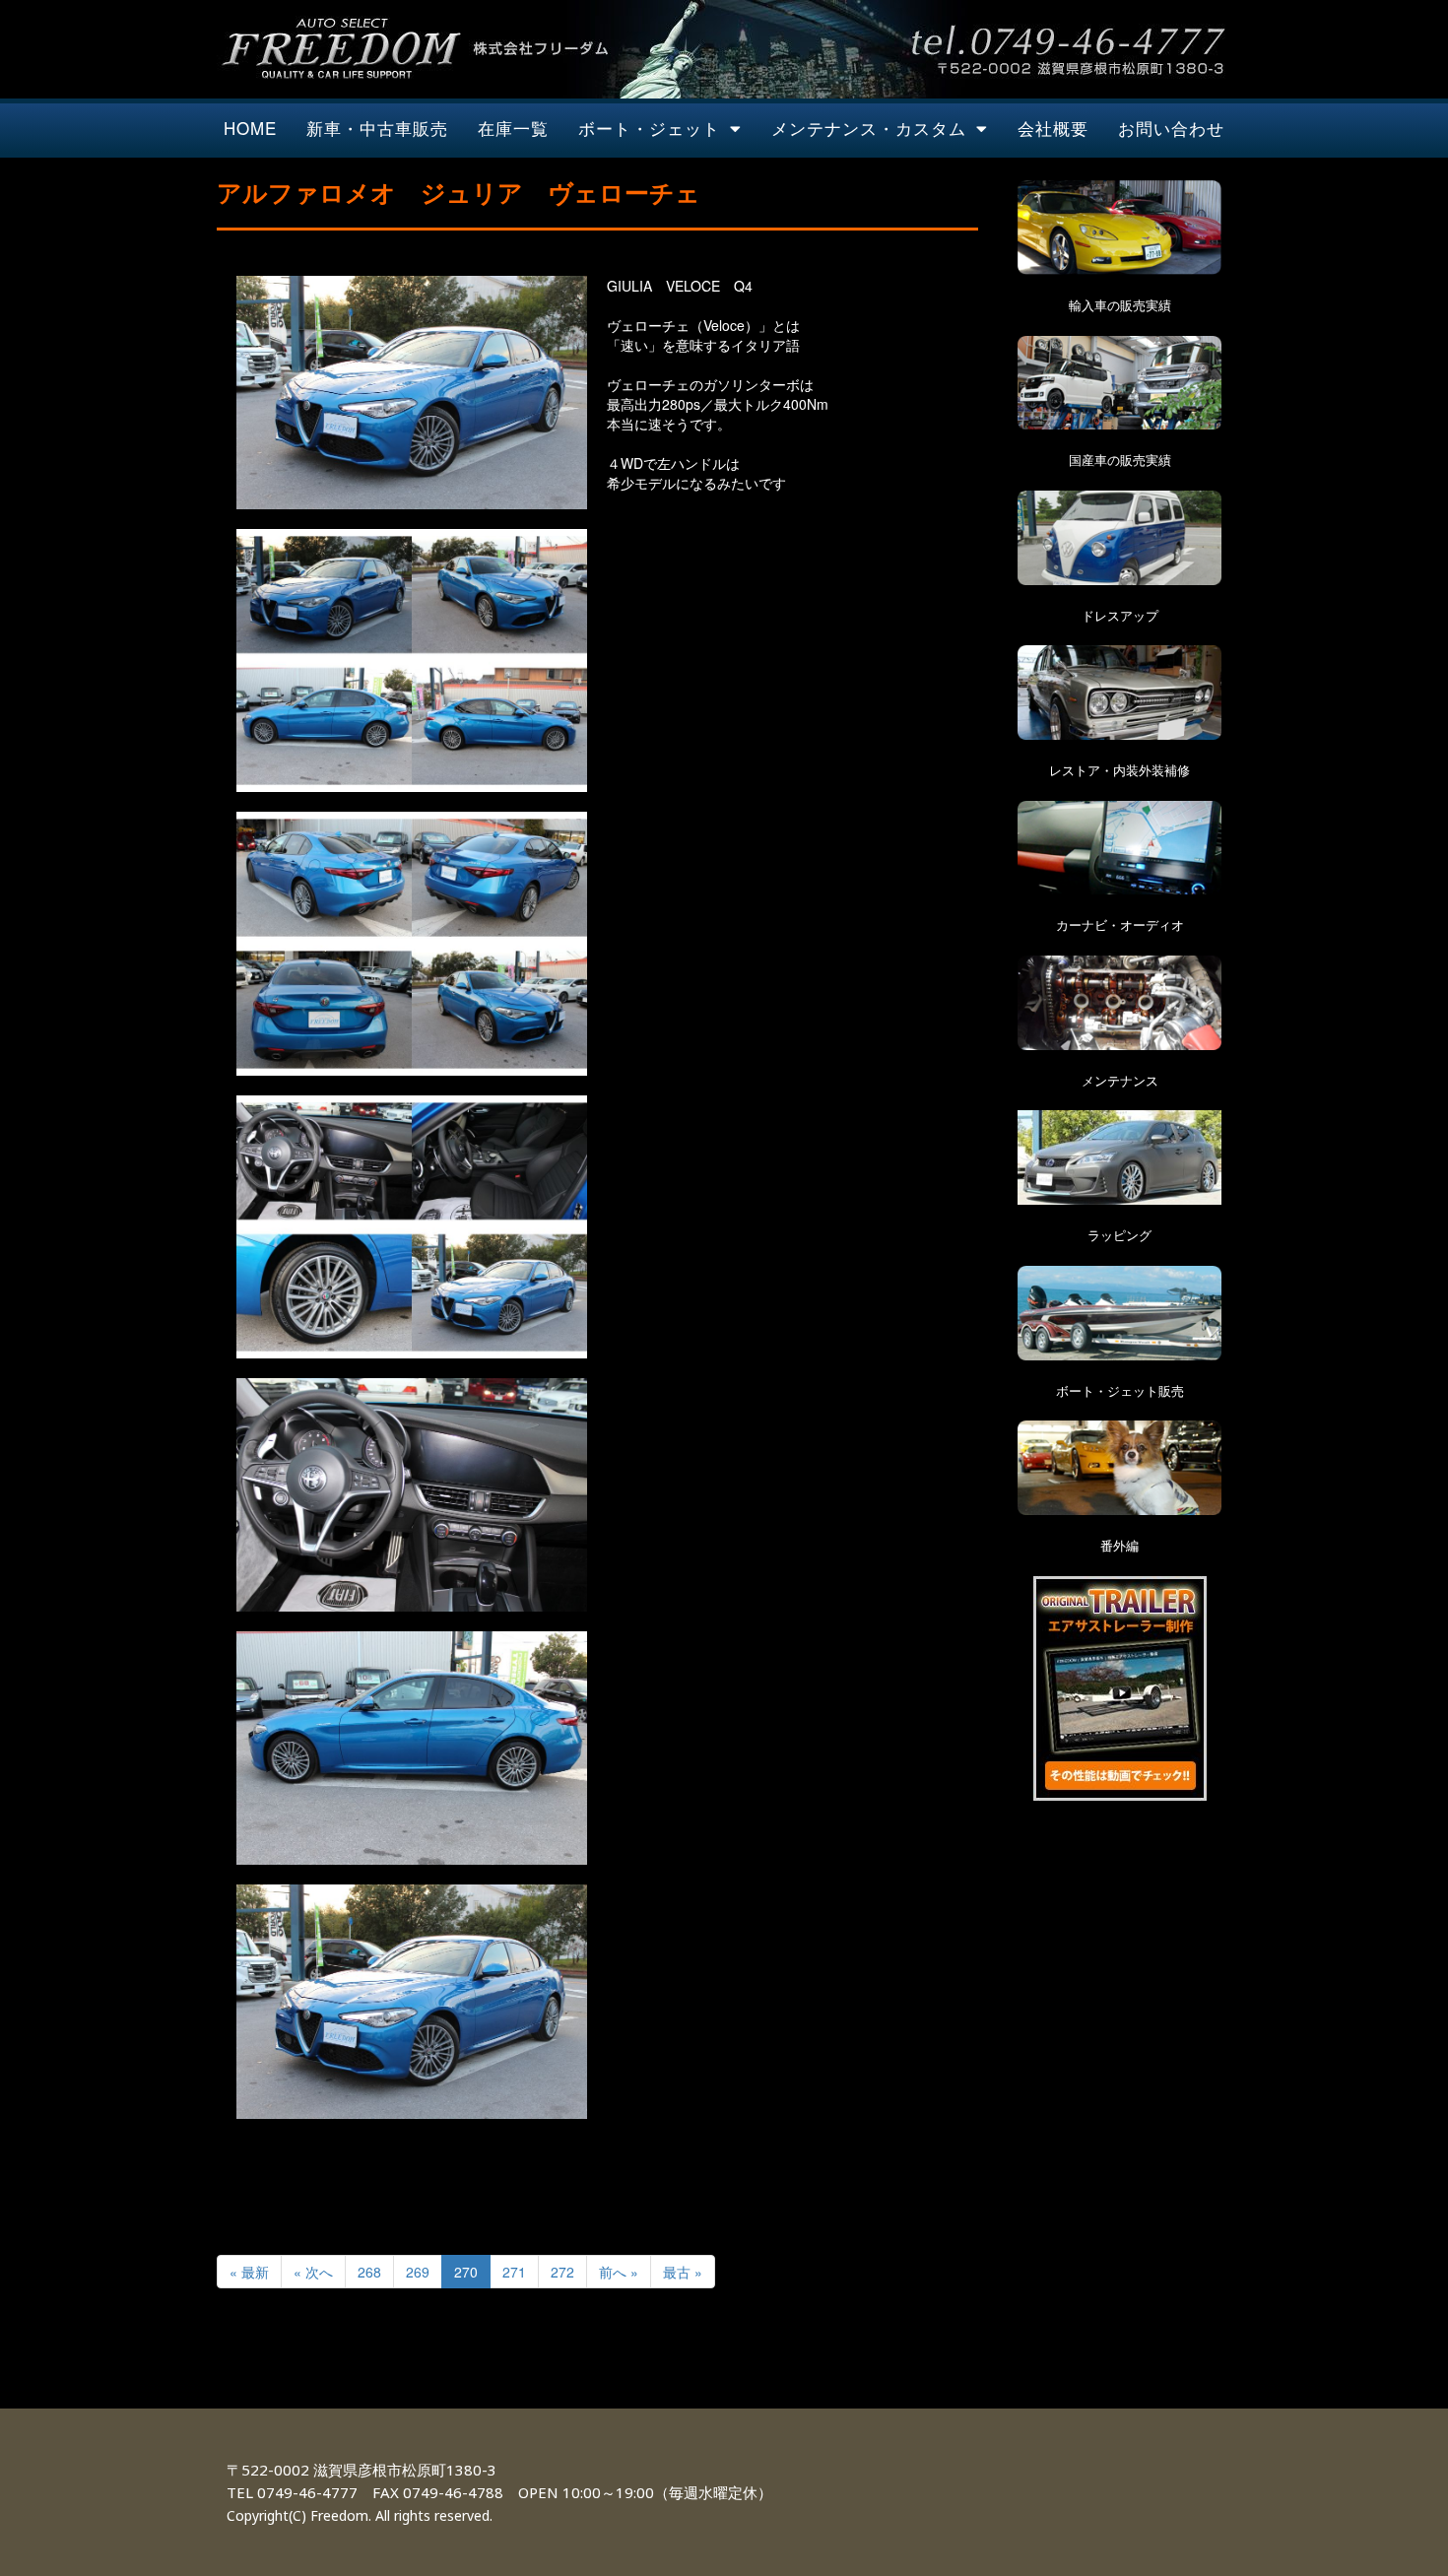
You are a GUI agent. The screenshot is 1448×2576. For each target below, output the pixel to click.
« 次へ (313, 2272)
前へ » (619, 2272)
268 (369, 2272)
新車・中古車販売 (377, 128)
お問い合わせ (1171, 128)
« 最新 (249, 2272)
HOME (250, 128)
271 (514, 2272)
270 (466, 2272)
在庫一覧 (513, 128)
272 (562, 2272)
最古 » (683, 2272)
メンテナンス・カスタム (869, 128)
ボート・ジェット (649, 128)
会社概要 (1053, 128)
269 (418, 2272)
